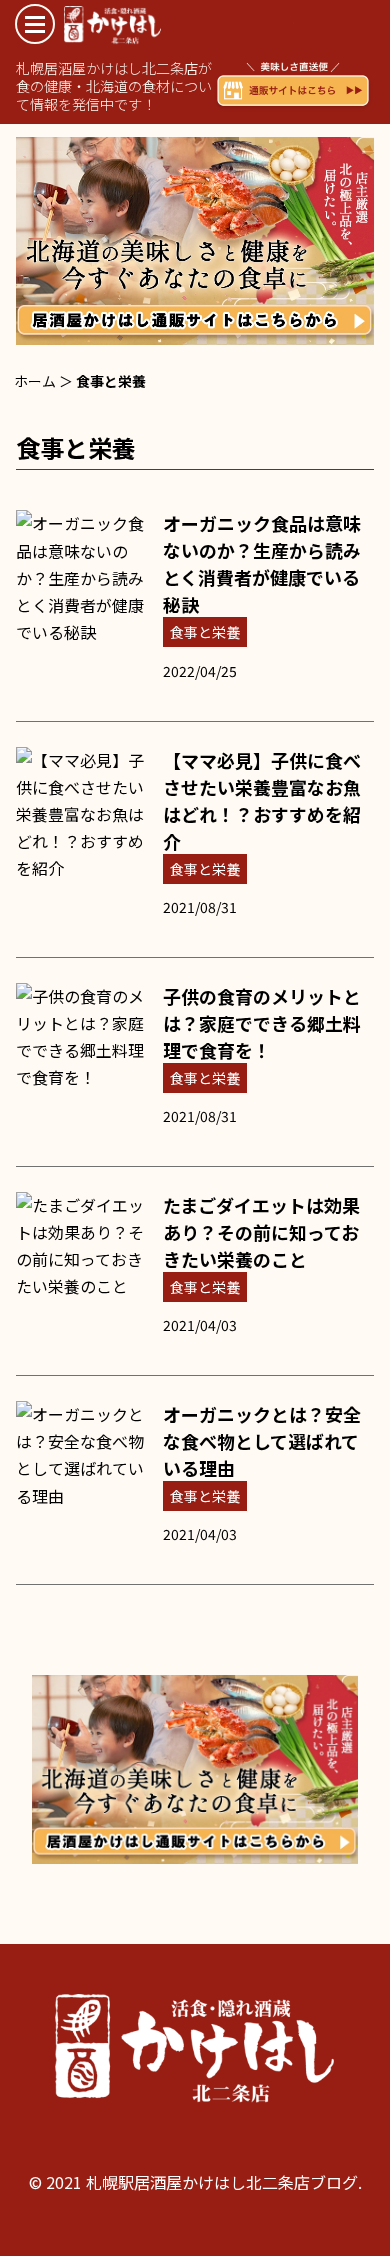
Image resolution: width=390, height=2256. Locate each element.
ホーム (35, 381)
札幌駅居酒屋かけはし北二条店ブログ (179, 26)
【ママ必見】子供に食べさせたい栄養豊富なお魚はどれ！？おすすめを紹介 (262, 800)
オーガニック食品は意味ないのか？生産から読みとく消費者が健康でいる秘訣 (262, 563)
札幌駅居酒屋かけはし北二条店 (195, 2051)
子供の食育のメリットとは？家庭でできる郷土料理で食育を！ (262, 1023)
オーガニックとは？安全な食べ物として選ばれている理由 (262, 1441)
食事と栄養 (205, 632)
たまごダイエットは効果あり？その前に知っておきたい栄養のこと (261, 1232)
